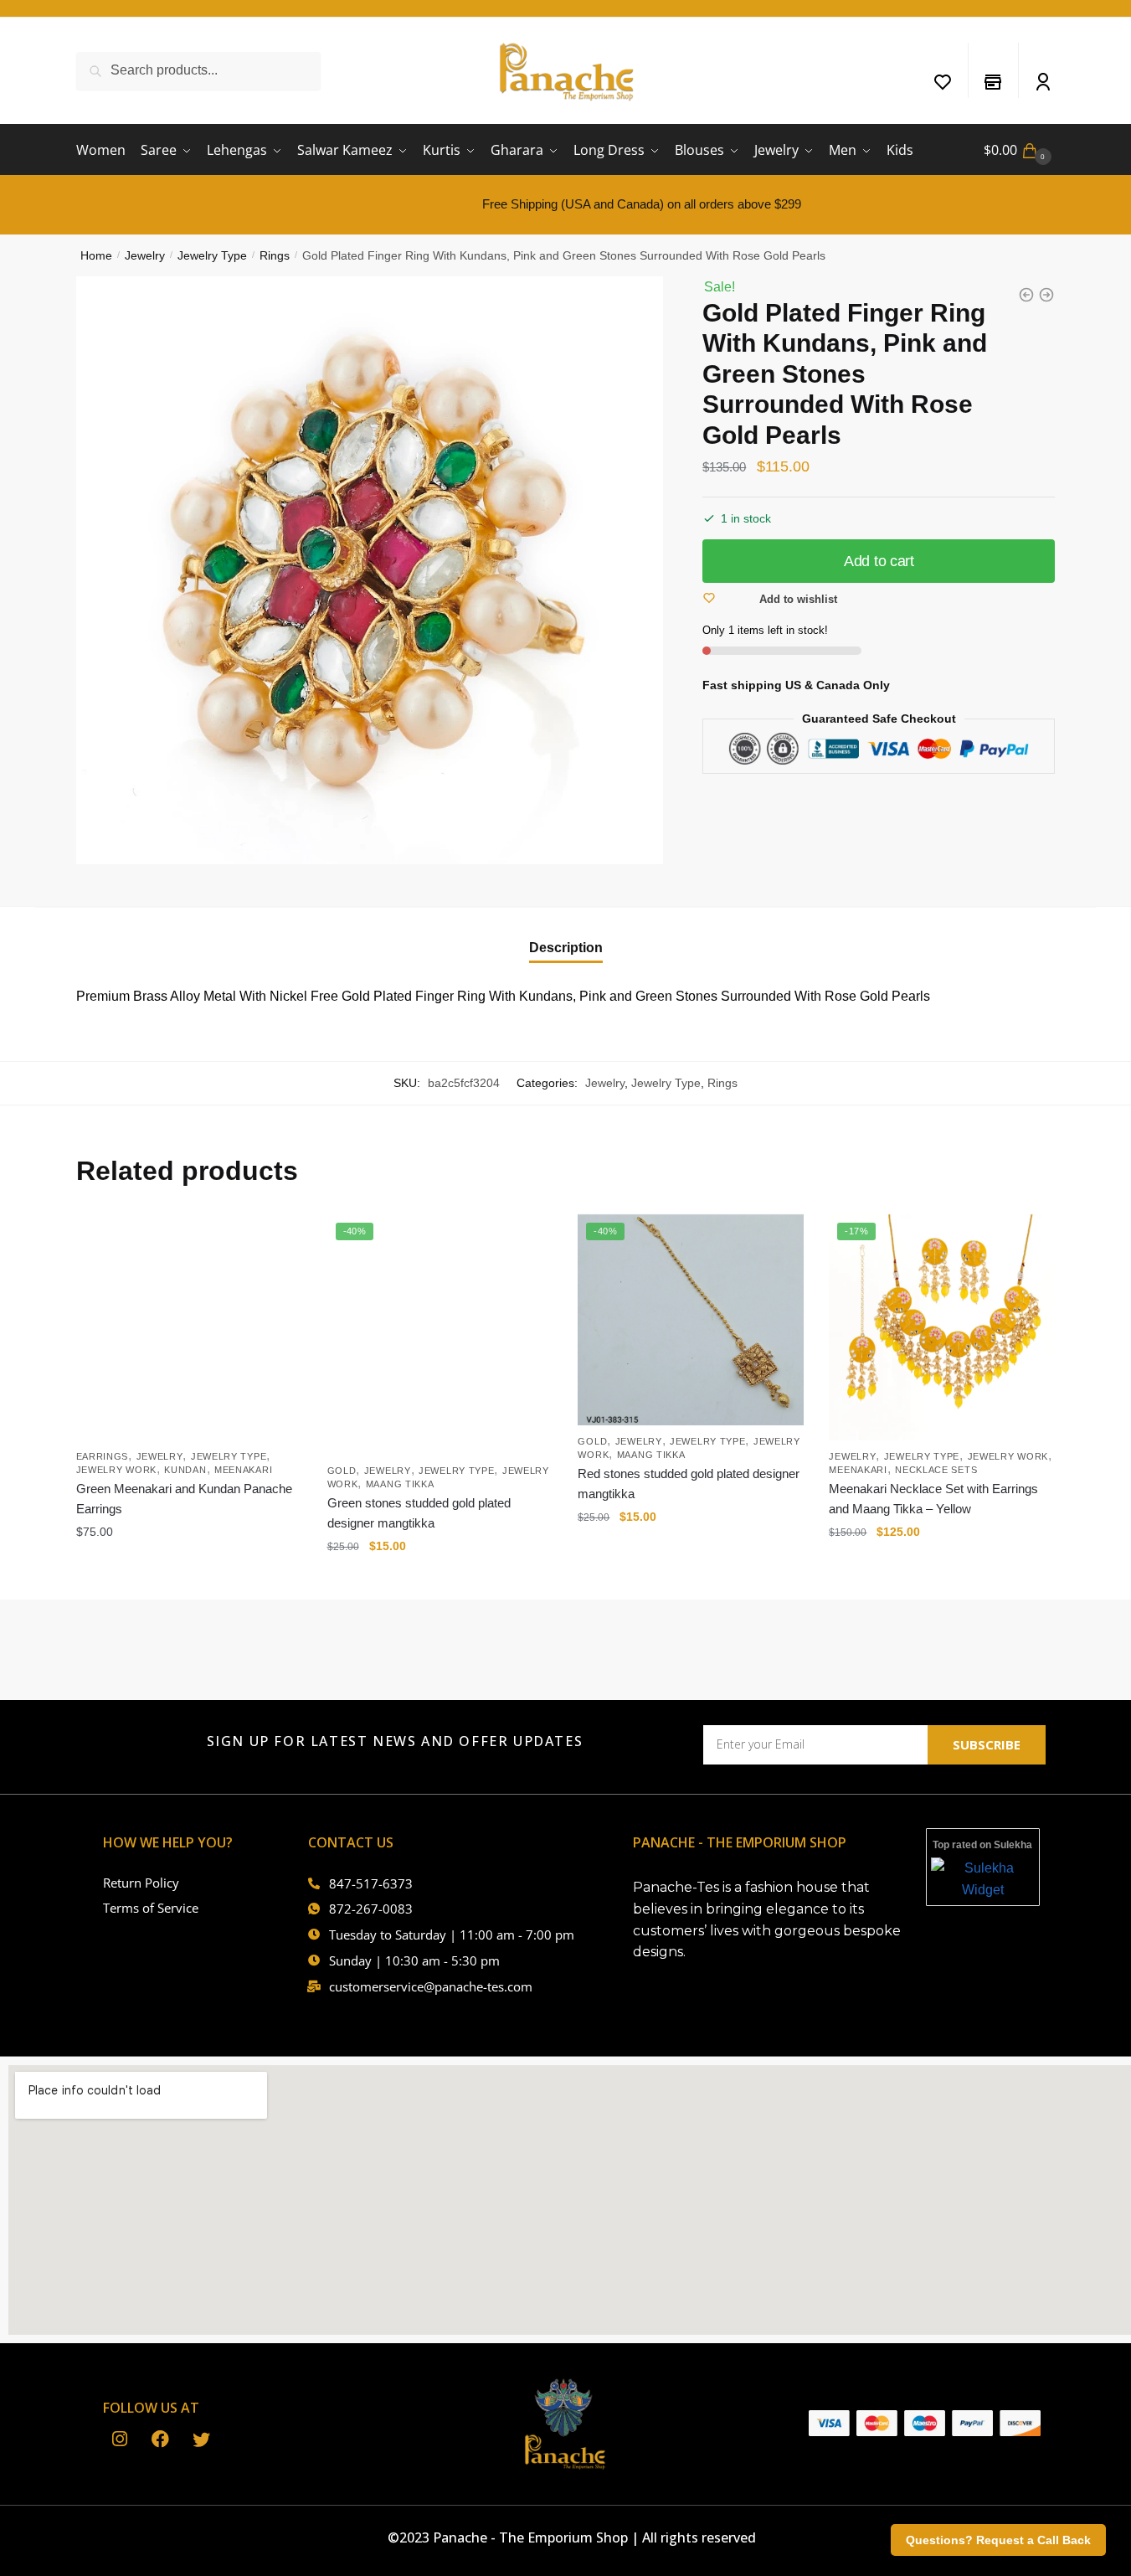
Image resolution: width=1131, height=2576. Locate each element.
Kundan (185, 1470)
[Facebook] (160, 2439)
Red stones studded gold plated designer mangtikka (689, 1484)
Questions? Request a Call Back (998, 2540)
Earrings (103, 1456)
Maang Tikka (400, 1484)
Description (566, 948)
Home (96, 255)
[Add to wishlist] (281, 1235)
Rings (275, 255)
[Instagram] (119, 2439)
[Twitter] (201, 2439)
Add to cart (879, 561)
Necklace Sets (936, 1470)
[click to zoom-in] (370, 570)
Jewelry (145, 255)
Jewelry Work (116, 1470)
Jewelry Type (212, 255)
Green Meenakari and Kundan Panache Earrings (184, 1499)
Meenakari (243, 1470)
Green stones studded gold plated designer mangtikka (419, 1513)
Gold (342, 1471)
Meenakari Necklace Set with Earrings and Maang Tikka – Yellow (933, 1499)
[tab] (566, 934)
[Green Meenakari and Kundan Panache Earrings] (189, 1327)
